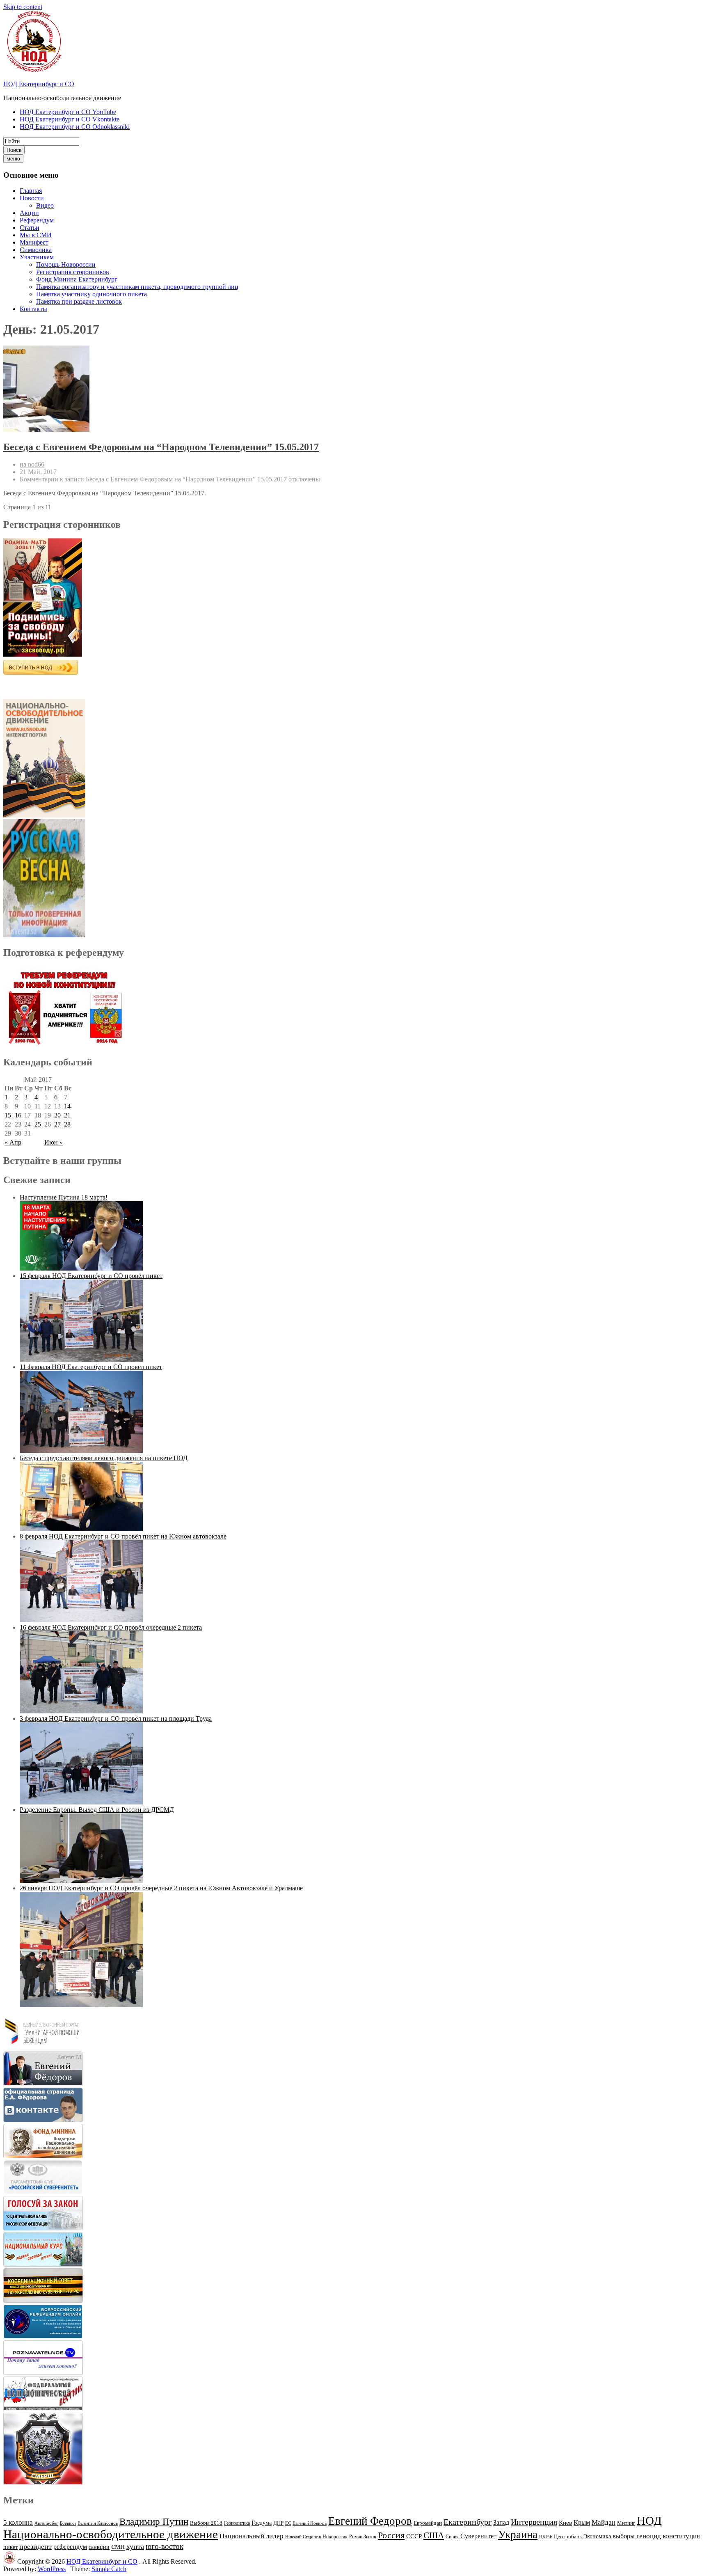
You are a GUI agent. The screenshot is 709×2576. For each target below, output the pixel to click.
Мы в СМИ (36, 235)
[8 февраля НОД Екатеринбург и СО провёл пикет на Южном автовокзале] (81, 1620)
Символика (36, 250)
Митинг (626, 2523)
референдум (70, 2547)
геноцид (649, 2536)
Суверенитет (478, 2536)
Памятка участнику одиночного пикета (91, 294)
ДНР (278, 2523)
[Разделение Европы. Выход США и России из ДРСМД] (81, 1881)
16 (18, 1115)
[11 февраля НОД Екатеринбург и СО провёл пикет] (81, 1451)
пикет (10, 2547)
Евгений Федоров (370, 2521)
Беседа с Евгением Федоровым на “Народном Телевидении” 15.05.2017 (161, 447)
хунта (135, 2546)
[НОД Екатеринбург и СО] (9, 2561)
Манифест (34, 242)
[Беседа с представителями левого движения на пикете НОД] (81, 1529)
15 (8, 1115)
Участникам (37, 257)
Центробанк (568, 2537)
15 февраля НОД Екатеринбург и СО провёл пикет (91, 1276)
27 (57, 1124)
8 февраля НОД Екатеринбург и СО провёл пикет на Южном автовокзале (123, 1536)
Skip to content (23, 7)
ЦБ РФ (546, 2537)
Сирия (452, 2537)
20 (57, 1115)
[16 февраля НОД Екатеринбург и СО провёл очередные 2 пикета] (81, 1711)
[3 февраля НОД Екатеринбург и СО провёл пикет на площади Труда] (81, 1802)
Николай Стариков (303, 2537)
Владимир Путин (154, 2522)
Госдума (262, 2523)
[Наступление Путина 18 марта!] (81, 1268)
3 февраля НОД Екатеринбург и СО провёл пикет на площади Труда (116, 1718)
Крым (582, 2522)
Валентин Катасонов (98, 2523)
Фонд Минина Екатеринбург (77, 279)
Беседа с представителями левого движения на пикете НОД (104, 1458)
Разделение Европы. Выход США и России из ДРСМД (97, 1810)
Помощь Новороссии (66, 264)
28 (67, 1124)
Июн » (54, 1142)
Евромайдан (428, 2523)
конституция (681, 2536)
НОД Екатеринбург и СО (39, 84)
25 (38, 1124)
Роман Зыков (363, 2537)
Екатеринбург (468, 2522)
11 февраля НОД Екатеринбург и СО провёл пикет (91, 1367)
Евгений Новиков (310, 2523)
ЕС (288, 2523)
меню (13, 159)
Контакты (33, 309)
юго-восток (165, 2546)
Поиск (14, 150)
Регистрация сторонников (73, 272)
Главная (31, 191)
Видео (45, 205)
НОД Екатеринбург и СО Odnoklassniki (75, 127)
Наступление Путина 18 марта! (64, 1197)
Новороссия (335, 2537)
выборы (624, 2536)
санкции (99, 2547)
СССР (414, 2536)
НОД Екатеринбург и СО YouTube (68, 112)
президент (35, 2546)
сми (118, 2546)
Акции (29, 213)
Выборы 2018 (206, 2523)
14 (67, 1106)
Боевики (68, 2523)
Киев (565, 2522)
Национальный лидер (252, 2536)
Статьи (30, 228)
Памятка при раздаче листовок (79, 301)
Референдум (37, 220)
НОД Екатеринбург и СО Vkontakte (70, 119)
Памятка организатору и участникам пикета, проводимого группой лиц (137, 287)
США (434, 2535)
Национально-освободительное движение (111, 2534)
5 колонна (18, 2522)
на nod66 (32, 464)
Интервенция (534, 2522)
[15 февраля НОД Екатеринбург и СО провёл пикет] (81, 1359)
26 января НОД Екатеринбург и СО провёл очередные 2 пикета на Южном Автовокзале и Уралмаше (161, 1888)
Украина (518, 2535)
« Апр (13, 1142)
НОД (649, 2521)
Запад (501, 2522)
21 (67, 1115)
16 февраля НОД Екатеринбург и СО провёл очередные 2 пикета (111, 1627)
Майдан (604, 2522)
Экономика (597, 2536)
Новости (32, 198)
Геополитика (237, 2523)
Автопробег (46, 2523)
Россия (391, 2535)
